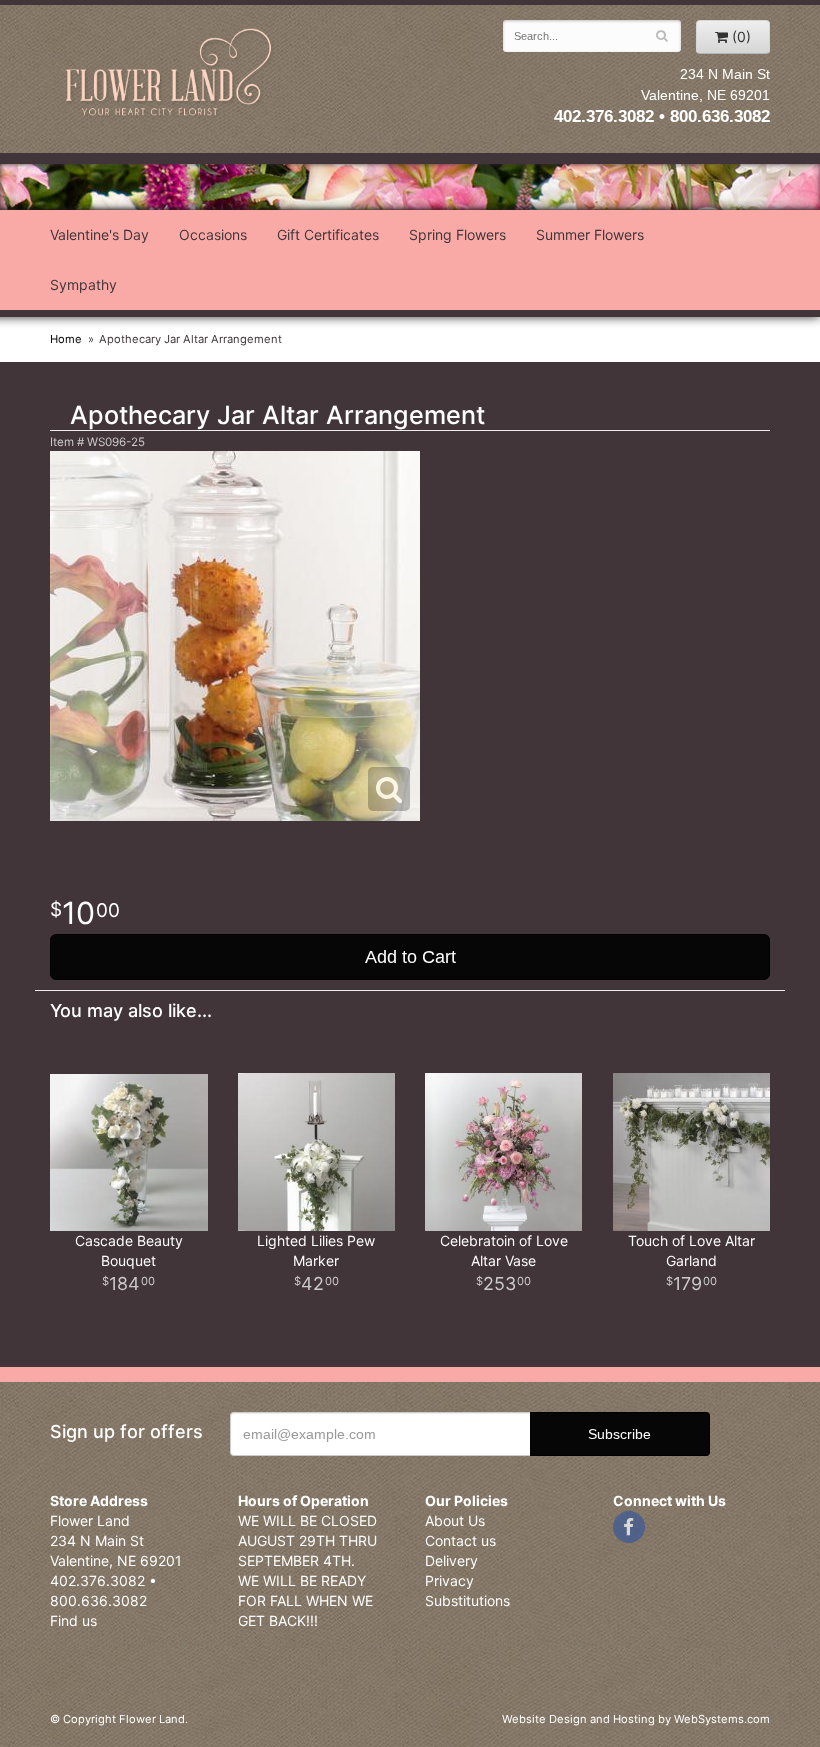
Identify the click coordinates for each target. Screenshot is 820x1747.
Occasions (213, 234)
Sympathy (83, 284)
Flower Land (170, 73)
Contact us (460, 1540)
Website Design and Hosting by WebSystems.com (636, 1719)
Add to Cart (410, 957)
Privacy (449, 1580)
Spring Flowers (457, 234)
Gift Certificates (328, 234)
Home (66, 339)
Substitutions (467, 1600)
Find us (73, 1620)
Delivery (451, 1560)
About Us (455, 1520)
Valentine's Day (99, 234)
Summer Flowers (590, 234)
